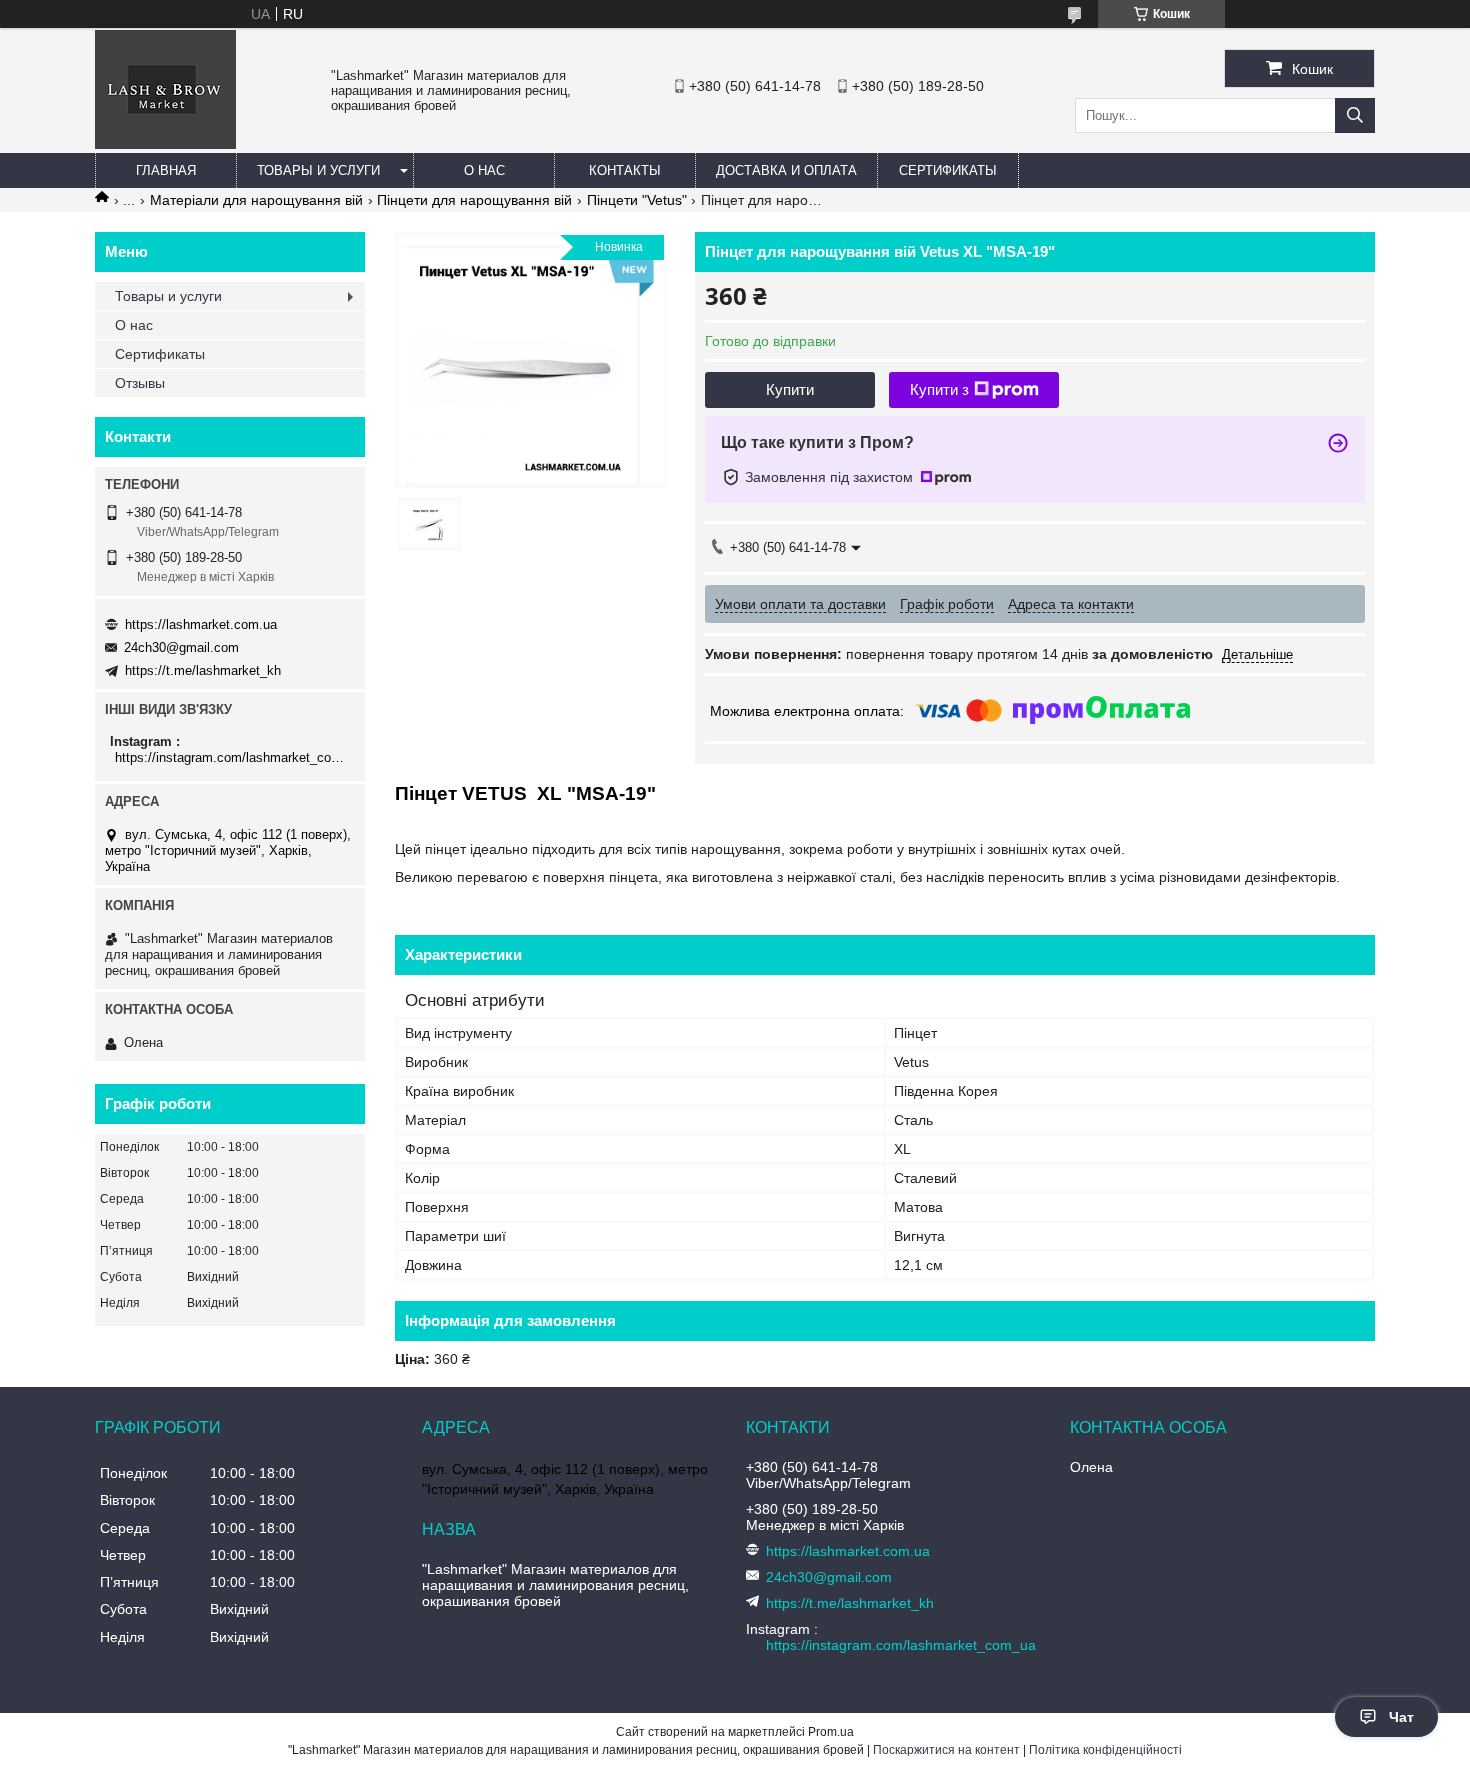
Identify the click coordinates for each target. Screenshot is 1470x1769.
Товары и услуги (318, 170)
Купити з (939, 389)
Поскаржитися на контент (946, 1750)
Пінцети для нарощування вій (474, 200)
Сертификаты (948, 170)
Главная (166, 170)
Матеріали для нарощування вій (256, 200)
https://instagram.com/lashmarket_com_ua (232, 757)
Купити (790, 389)
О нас (484, 170)
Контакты (625, 170)
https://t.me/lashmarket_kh (203, 670)
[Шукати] (1355, 115)
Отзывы (140, 383)
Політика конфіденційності (1105, 1750)
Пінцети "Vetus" (637, 200)
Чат (1401, 1717)
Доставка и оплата (786, 170)
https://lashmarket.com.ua (201, 624)
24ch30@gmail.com (181, 647)
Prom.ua (831, 1732)
